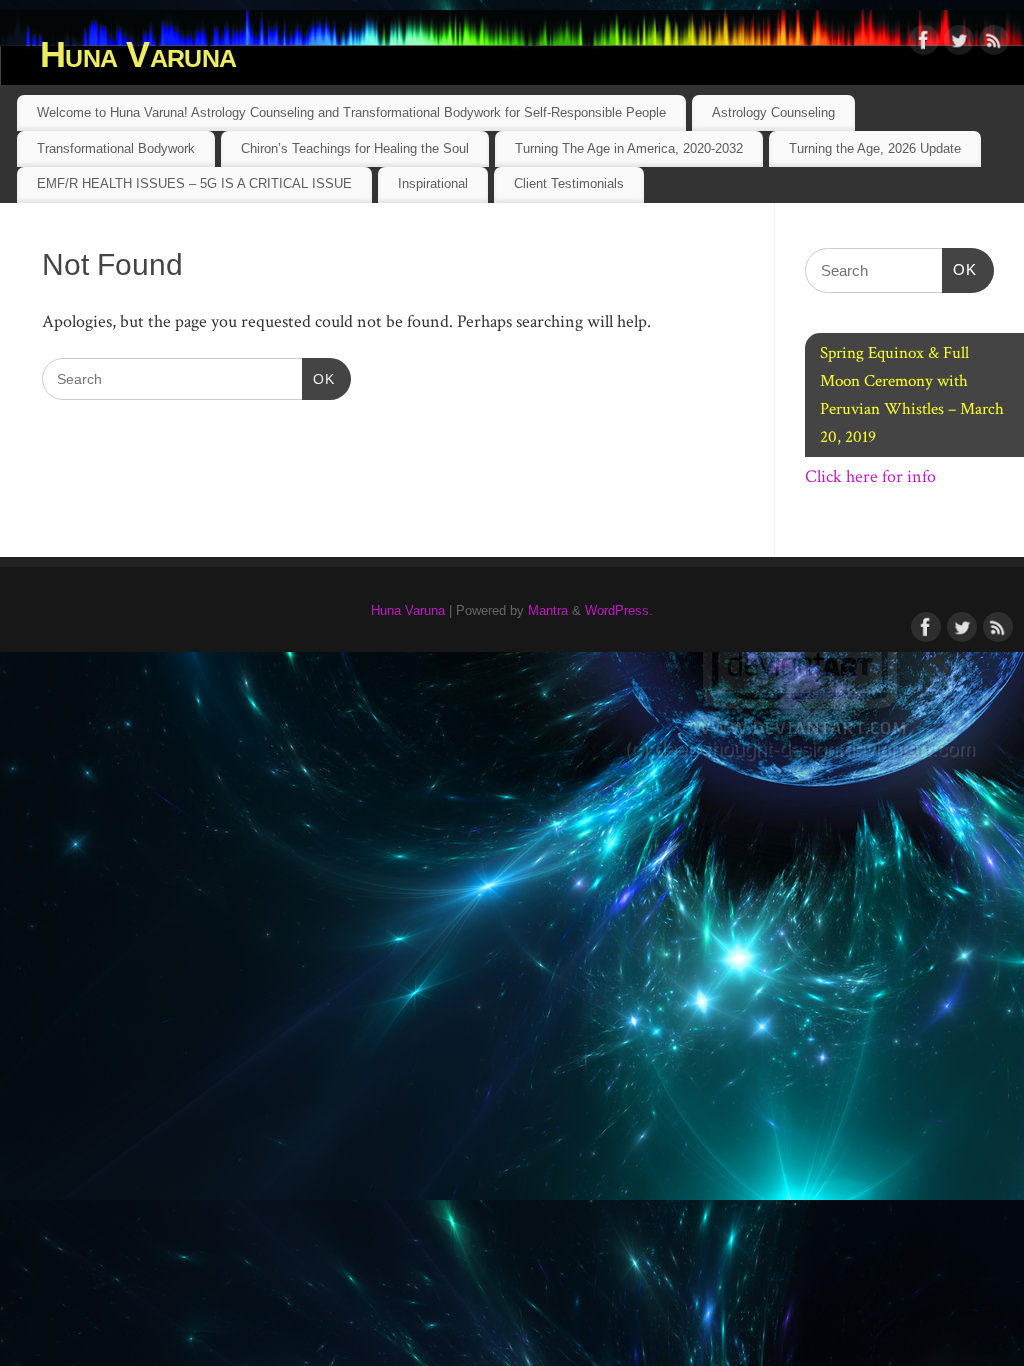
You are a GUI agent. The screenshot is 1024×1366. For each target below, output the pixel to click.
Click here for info (870, 476)
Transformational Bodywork (116, 148)
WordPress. (619, 611)
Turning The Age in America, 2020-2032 (629, 148)
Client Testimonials (569, 183)
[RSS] (994, 44)
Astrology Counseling (773, 112)
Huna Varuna (138, 54)
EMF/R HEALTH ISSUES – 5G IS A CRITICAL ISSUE (194, 183)
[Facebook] (924, 44)
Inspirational (433, 183)
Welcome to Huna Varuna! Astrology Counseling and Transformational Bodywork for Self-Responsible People (351, 112)
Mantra (548, 611)
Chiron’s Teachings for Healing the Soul (355, 148)
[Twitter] (959, 44)
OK (318, 378)
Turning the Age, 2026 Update (875, 148)
